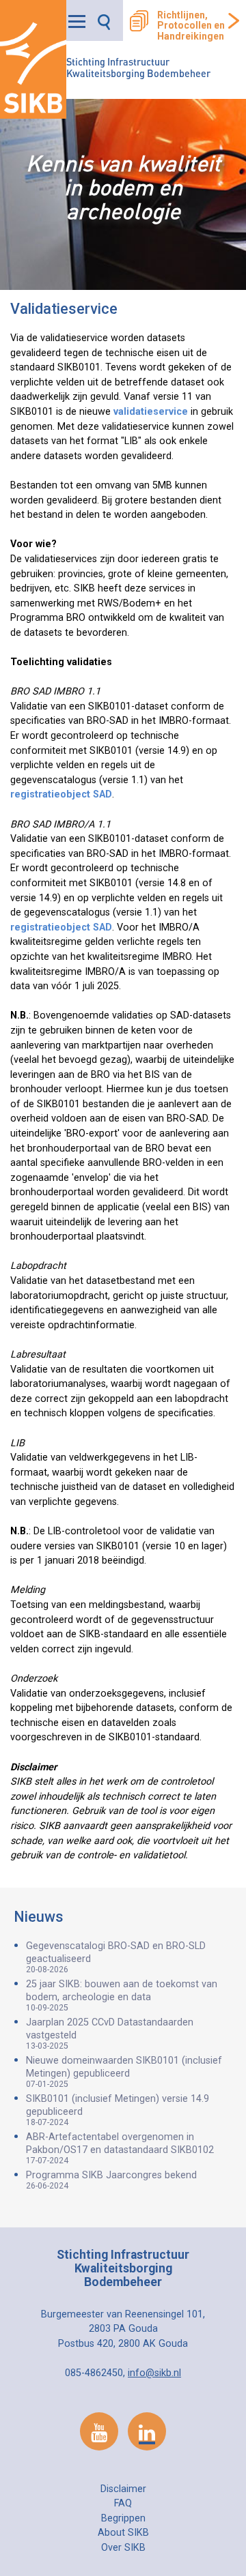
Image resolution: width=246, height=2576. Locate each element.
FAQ (123, 2503)
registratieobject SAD (61, 794)
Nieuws (39, 1917)
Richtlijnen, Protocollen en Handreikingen (191, 26)
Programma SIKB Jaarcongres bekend (111, 2180)
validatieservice (151, 412)
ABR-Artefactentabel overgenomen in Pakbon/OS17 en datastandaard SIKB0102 (120, 2148)
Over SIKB (123, 2548)
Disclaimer (123, 2489)
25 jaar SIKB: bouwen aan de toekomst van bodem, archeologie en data (122, 1995)
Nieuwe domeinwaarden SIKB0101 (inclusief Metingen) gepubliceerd (124, 2072)
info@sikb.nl (154, 2373)
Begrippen (123, 2518)
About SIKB (123, 2533)
